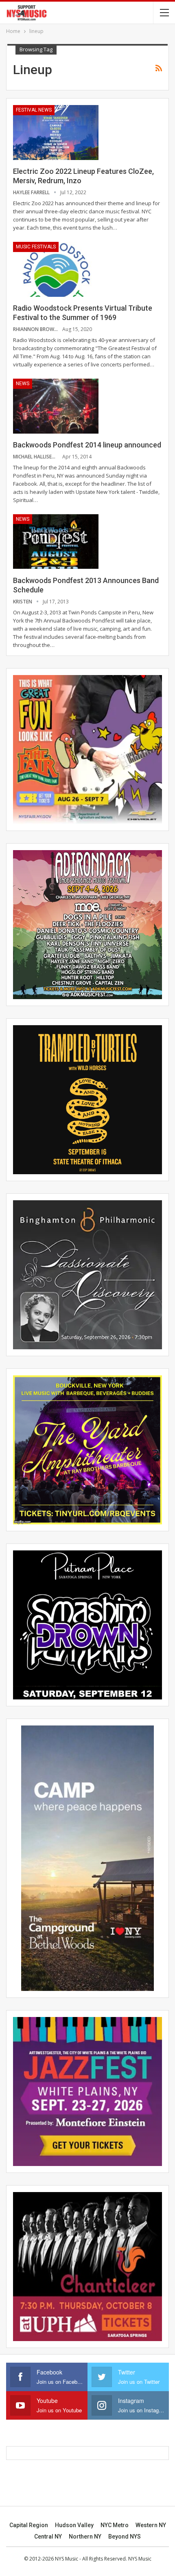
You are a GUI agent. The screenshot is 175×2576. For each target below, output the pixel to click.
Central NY (48, 2537)
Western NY (151, 2525)
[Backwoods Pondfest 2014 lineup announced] (56, 406)
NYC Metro (115, 2525)
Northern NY (85, 2537)
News (23, 384)
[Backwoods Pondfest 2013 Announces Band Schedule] (56, 542)
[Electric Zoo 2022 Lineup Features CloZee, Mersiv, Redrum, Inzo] (56, 132)
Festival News (34, 110)
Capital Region (29, 2525)
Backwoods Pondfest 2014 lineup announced (87, 445)
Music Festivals (36, 247)
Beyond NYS (125, 2537)
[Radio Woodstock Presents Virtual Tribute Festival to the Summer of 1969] (56, 269)
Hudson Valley (74, 2525)
